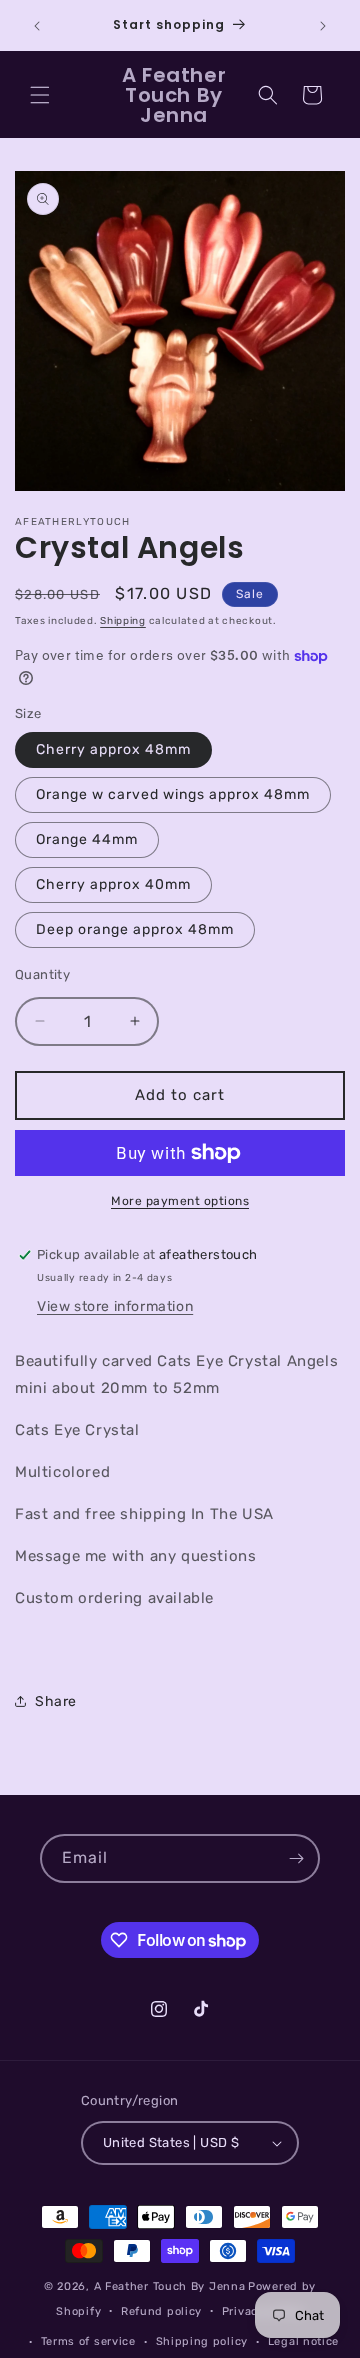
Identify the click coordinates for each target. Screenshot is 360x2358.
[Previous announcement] (37, 26)
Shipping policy (202, 2341)
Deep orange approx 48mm (135, 929)
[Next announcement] (323, 26)
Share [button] (56, 1701)
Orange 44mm (87, 839)
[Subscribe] (296, 1858)
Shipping (123, 621)
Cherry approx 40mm (113, 884)
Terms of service (88, 2341)
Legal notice (303, 2341)
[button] (40, 95)
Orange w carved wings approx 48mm (173, 794)
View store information (115, 1306)
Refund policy (161, 2311)
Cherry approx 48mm (113, 749)
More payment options (180, 1201)
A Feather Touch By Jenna (170, 2286)
